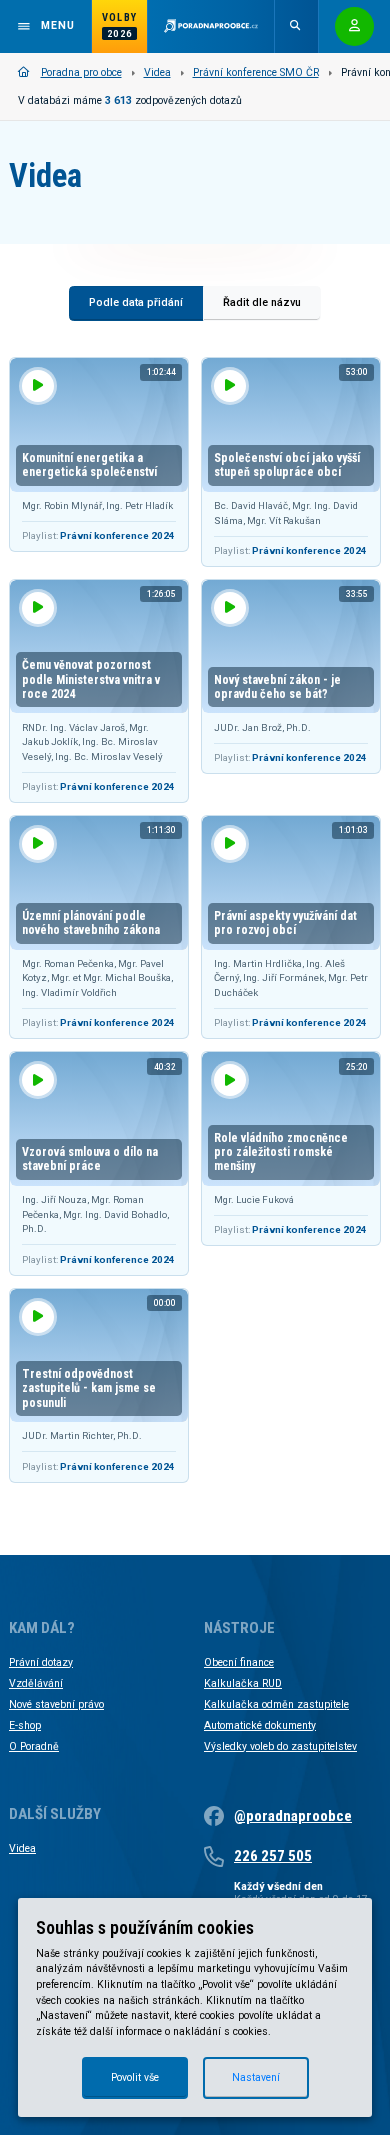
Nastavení (256, 2077)
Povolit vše (135, 2077)
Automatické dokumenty (260, 1725)
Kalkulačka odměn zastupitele (276, 1704)
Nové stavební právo (56, 1704)
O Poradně (34, 1746)
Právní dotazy (41, 1662)
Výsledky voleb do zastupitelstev (280, 1746)
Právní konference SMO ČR (256, 72)
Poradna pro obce (81, 72)
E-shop (25, 1725)
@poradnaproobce (293, 1816)
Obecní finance (239, 1662)
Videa (157, 72)
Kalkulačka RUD (243, 1683)
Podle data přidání (136, 302)
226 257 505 (273, 1856)
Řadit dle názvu (262, 302)
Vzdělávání (36, 1683)
